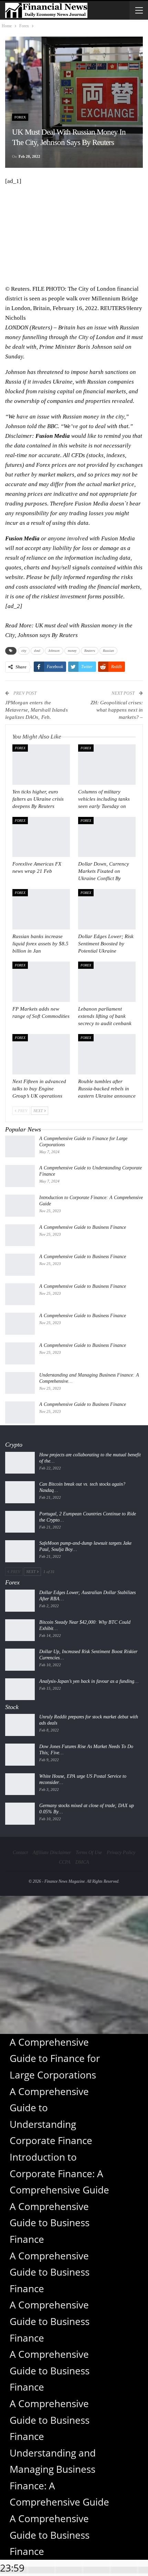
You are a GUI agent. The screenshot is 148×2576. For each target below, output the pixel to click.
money (72, 651)
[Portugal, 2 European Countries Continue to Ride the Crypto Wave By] (20, 1522)
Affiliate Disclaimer (52, 1853)
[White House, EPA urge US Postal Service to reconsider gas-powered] (20, 1784)
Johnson (54, 651)
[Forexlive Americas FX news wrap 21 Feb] (41, 837)
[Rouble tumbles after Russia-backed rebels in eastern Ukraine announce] (107, 1054)
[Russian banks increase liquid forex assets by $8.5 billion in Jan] (41, 909)
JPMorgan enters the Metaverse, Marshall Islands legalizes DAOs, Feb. (36, 710)
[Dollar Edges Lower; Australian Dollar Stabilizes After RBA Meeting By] (20, 1601)
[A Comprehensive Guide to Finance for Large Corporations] (20, 1147)
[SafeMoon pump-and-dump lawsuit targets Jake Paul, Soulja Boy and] (20, 1551)
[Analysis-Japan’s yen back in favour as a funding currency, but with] (20, 1689)
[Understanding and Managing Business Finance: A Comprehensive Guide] (20, 1383)
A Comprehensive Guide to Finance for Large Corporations (55, 2058)
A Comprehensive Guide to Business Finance (83, 1227)
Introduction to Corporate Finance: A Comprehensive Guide (59, 2173)
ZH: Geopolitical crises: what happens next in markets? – (117, 710)
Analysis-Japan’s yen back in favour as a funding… (89, 1681)
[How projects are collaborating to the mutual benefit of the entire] (20, 1463)
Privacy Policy (121, 1853)
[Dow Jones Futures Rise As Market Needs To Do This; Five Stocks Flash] (20, 1755)
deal (37, 651)
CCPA (65, 1862)
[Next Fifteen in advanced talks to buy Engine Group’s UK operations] (41, 1054)
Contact (20, 1853)
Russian (109, 651)
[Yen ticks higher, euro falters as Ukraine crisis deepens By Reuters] (41, 765)
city (24, 651)
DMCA (82, 1862)
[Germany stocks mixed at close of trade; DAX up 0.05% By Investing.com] (20, 1814)
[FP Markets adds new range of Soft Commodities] (41, 982)
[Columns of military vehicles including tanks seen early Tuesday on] (107, 765)
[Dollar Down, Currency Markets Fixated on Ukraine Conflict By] (107, 837)
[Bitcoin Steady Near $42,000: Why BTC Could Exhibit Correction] (20, 1630)
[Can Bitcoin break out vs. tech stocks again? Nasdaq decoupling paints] (20, 1492)
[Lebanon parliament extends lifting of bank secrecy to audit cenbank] (107, 982)
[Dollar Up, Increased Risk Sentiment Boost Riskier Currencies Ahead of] (20, 1660)
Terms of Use (89, 1853)
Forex (20, 117)
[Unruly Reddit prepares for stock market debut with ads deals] (20, 1725)
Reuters (90, 651)
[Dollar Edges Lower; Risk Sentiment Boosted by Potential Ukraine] (107, 909)
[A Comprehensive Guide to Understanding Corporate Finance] (20, 1176)
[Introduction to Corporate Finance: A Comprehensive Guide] (20, 1206)
